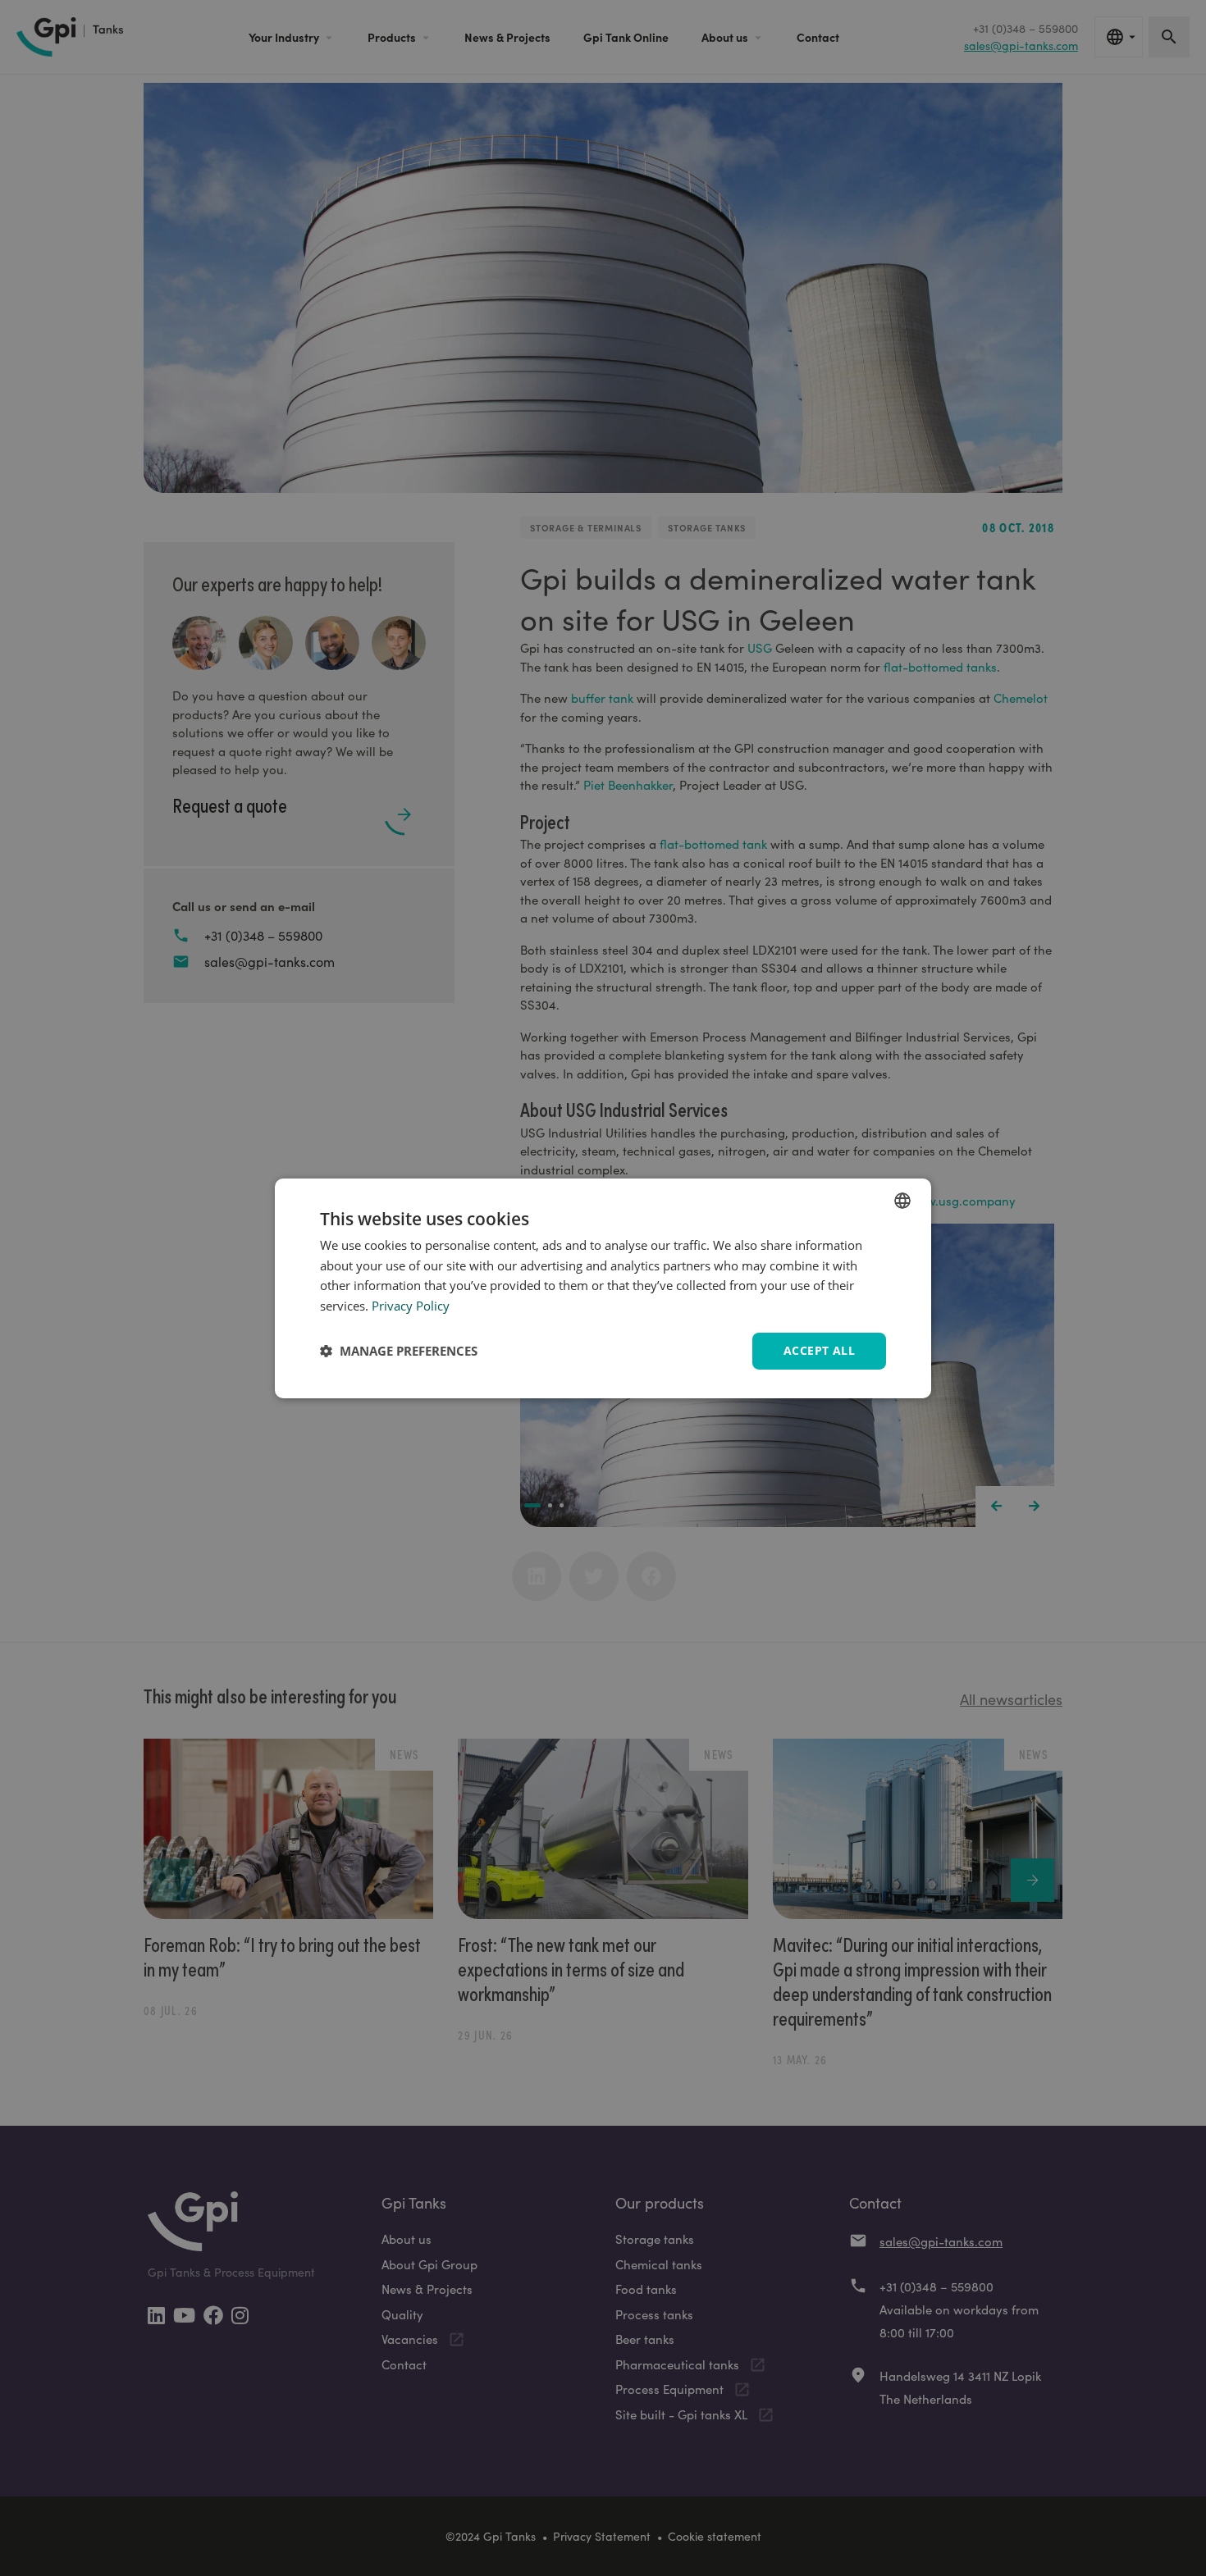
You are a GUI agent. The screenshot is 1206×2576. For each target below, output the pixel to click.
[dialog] (603, 1288)
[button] (399, 1351)
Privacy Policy (411, 1306)
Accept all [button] (819, 1350)
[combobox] (902, 1200)
